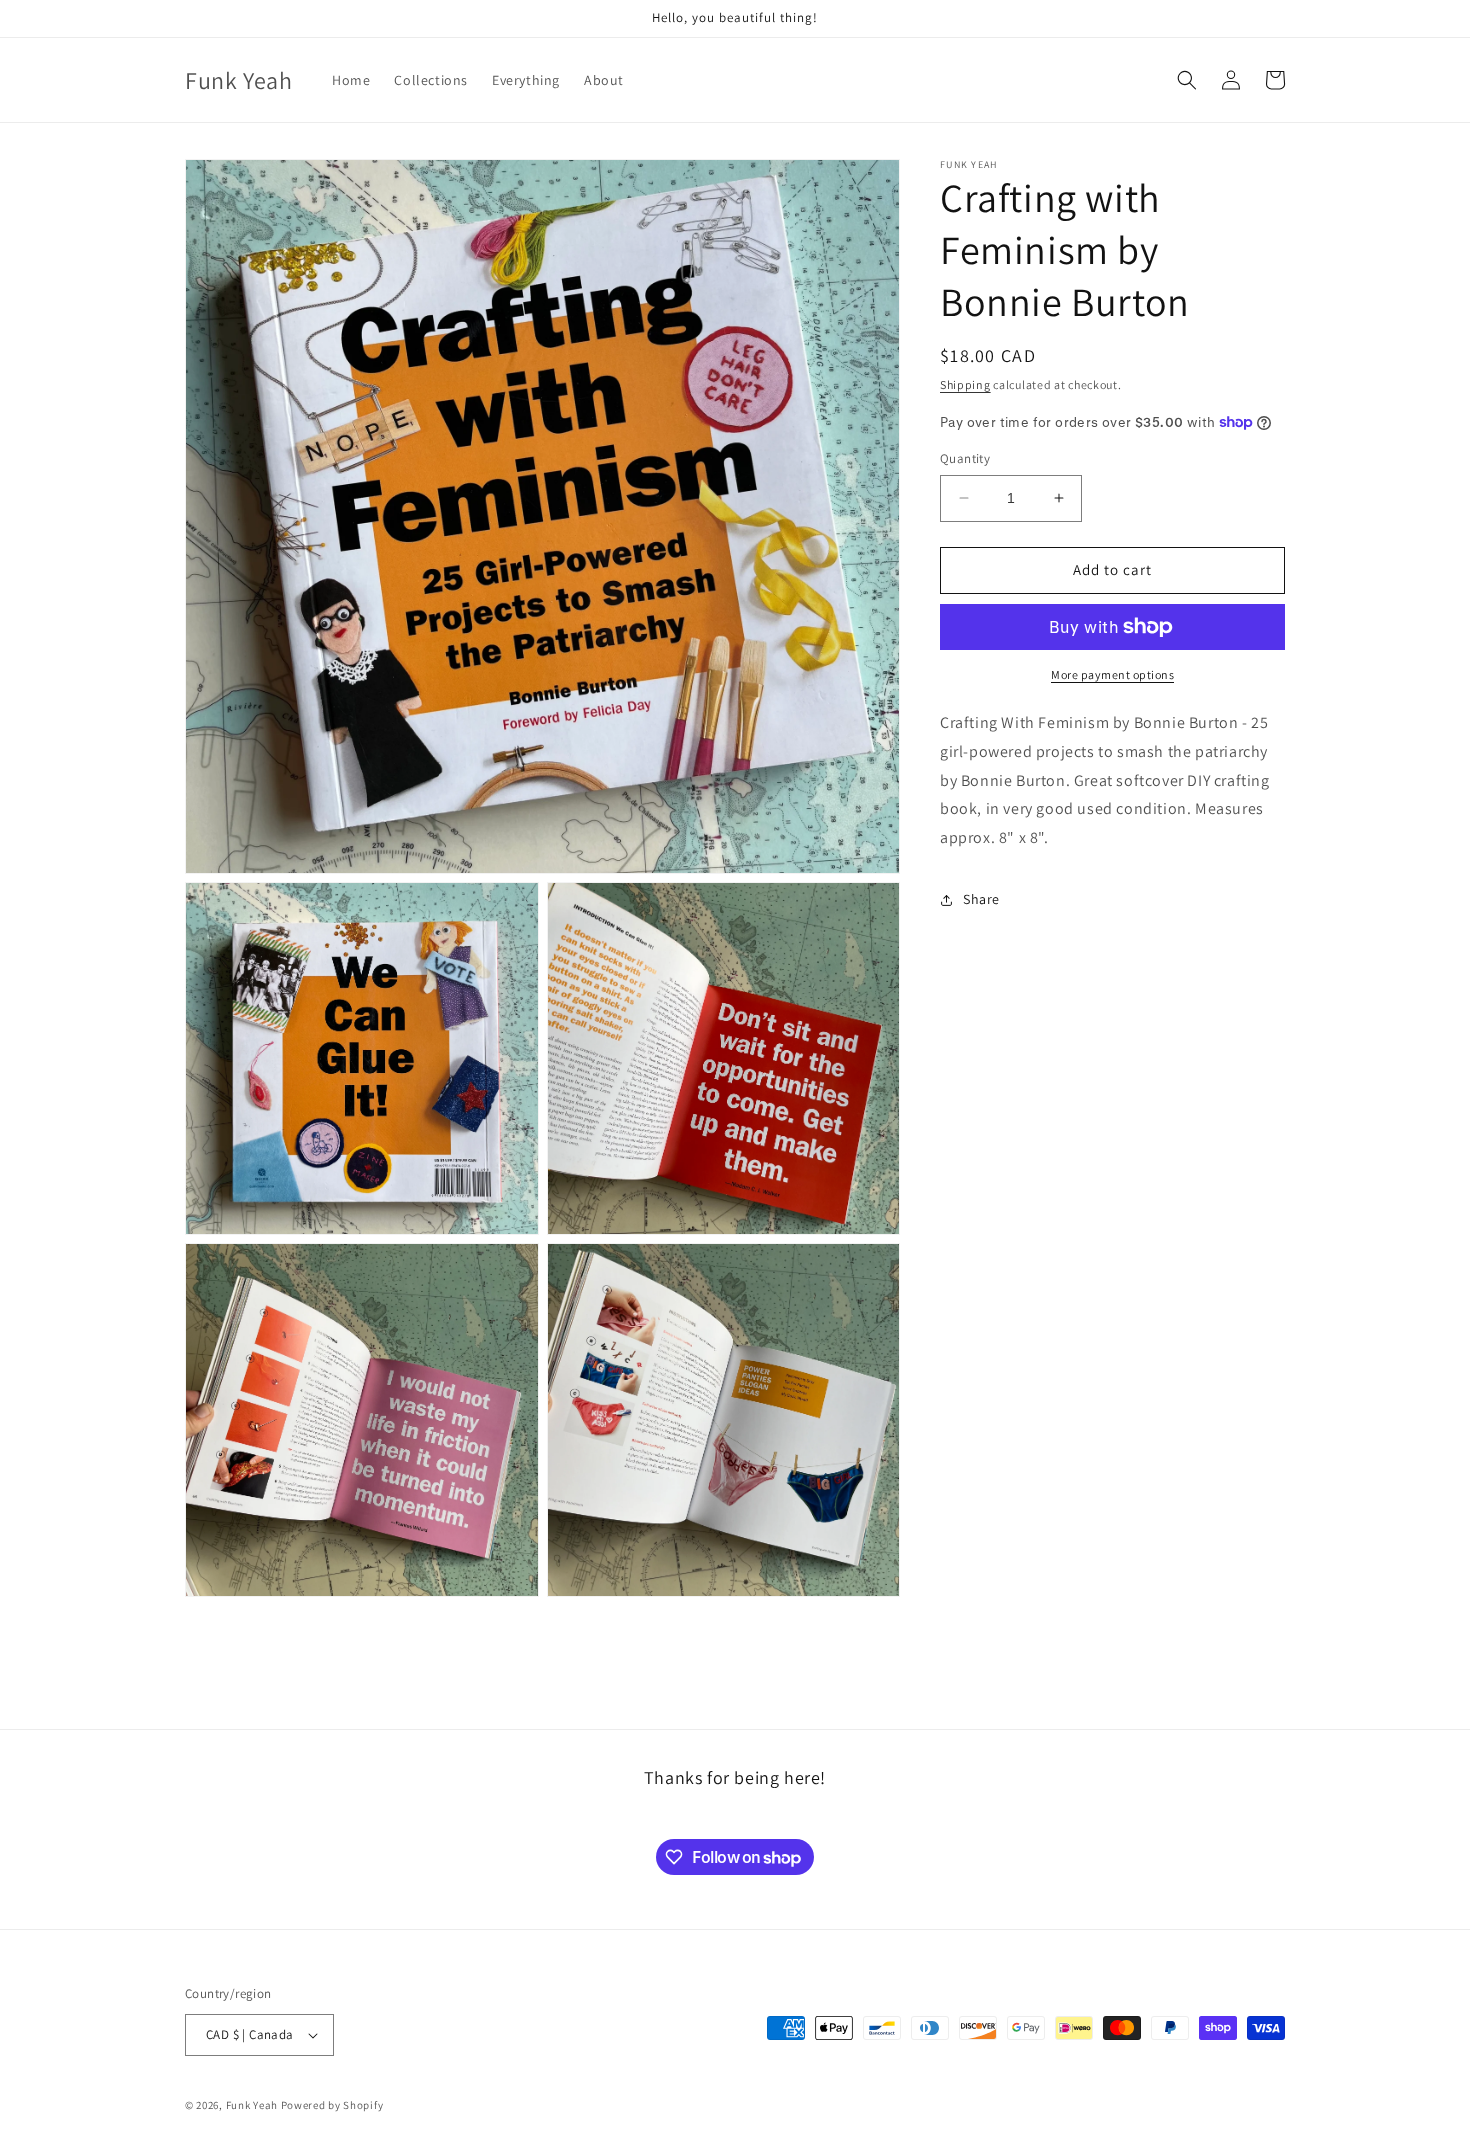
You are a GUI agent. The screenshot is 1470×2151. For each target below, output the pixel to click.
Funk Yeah (252, 2105)
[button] (1187, 80)
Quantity (965, 458)
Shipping (965, 384)
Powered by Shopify (332, 2105)
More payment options (1112, 674)
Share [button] (981, 899)
